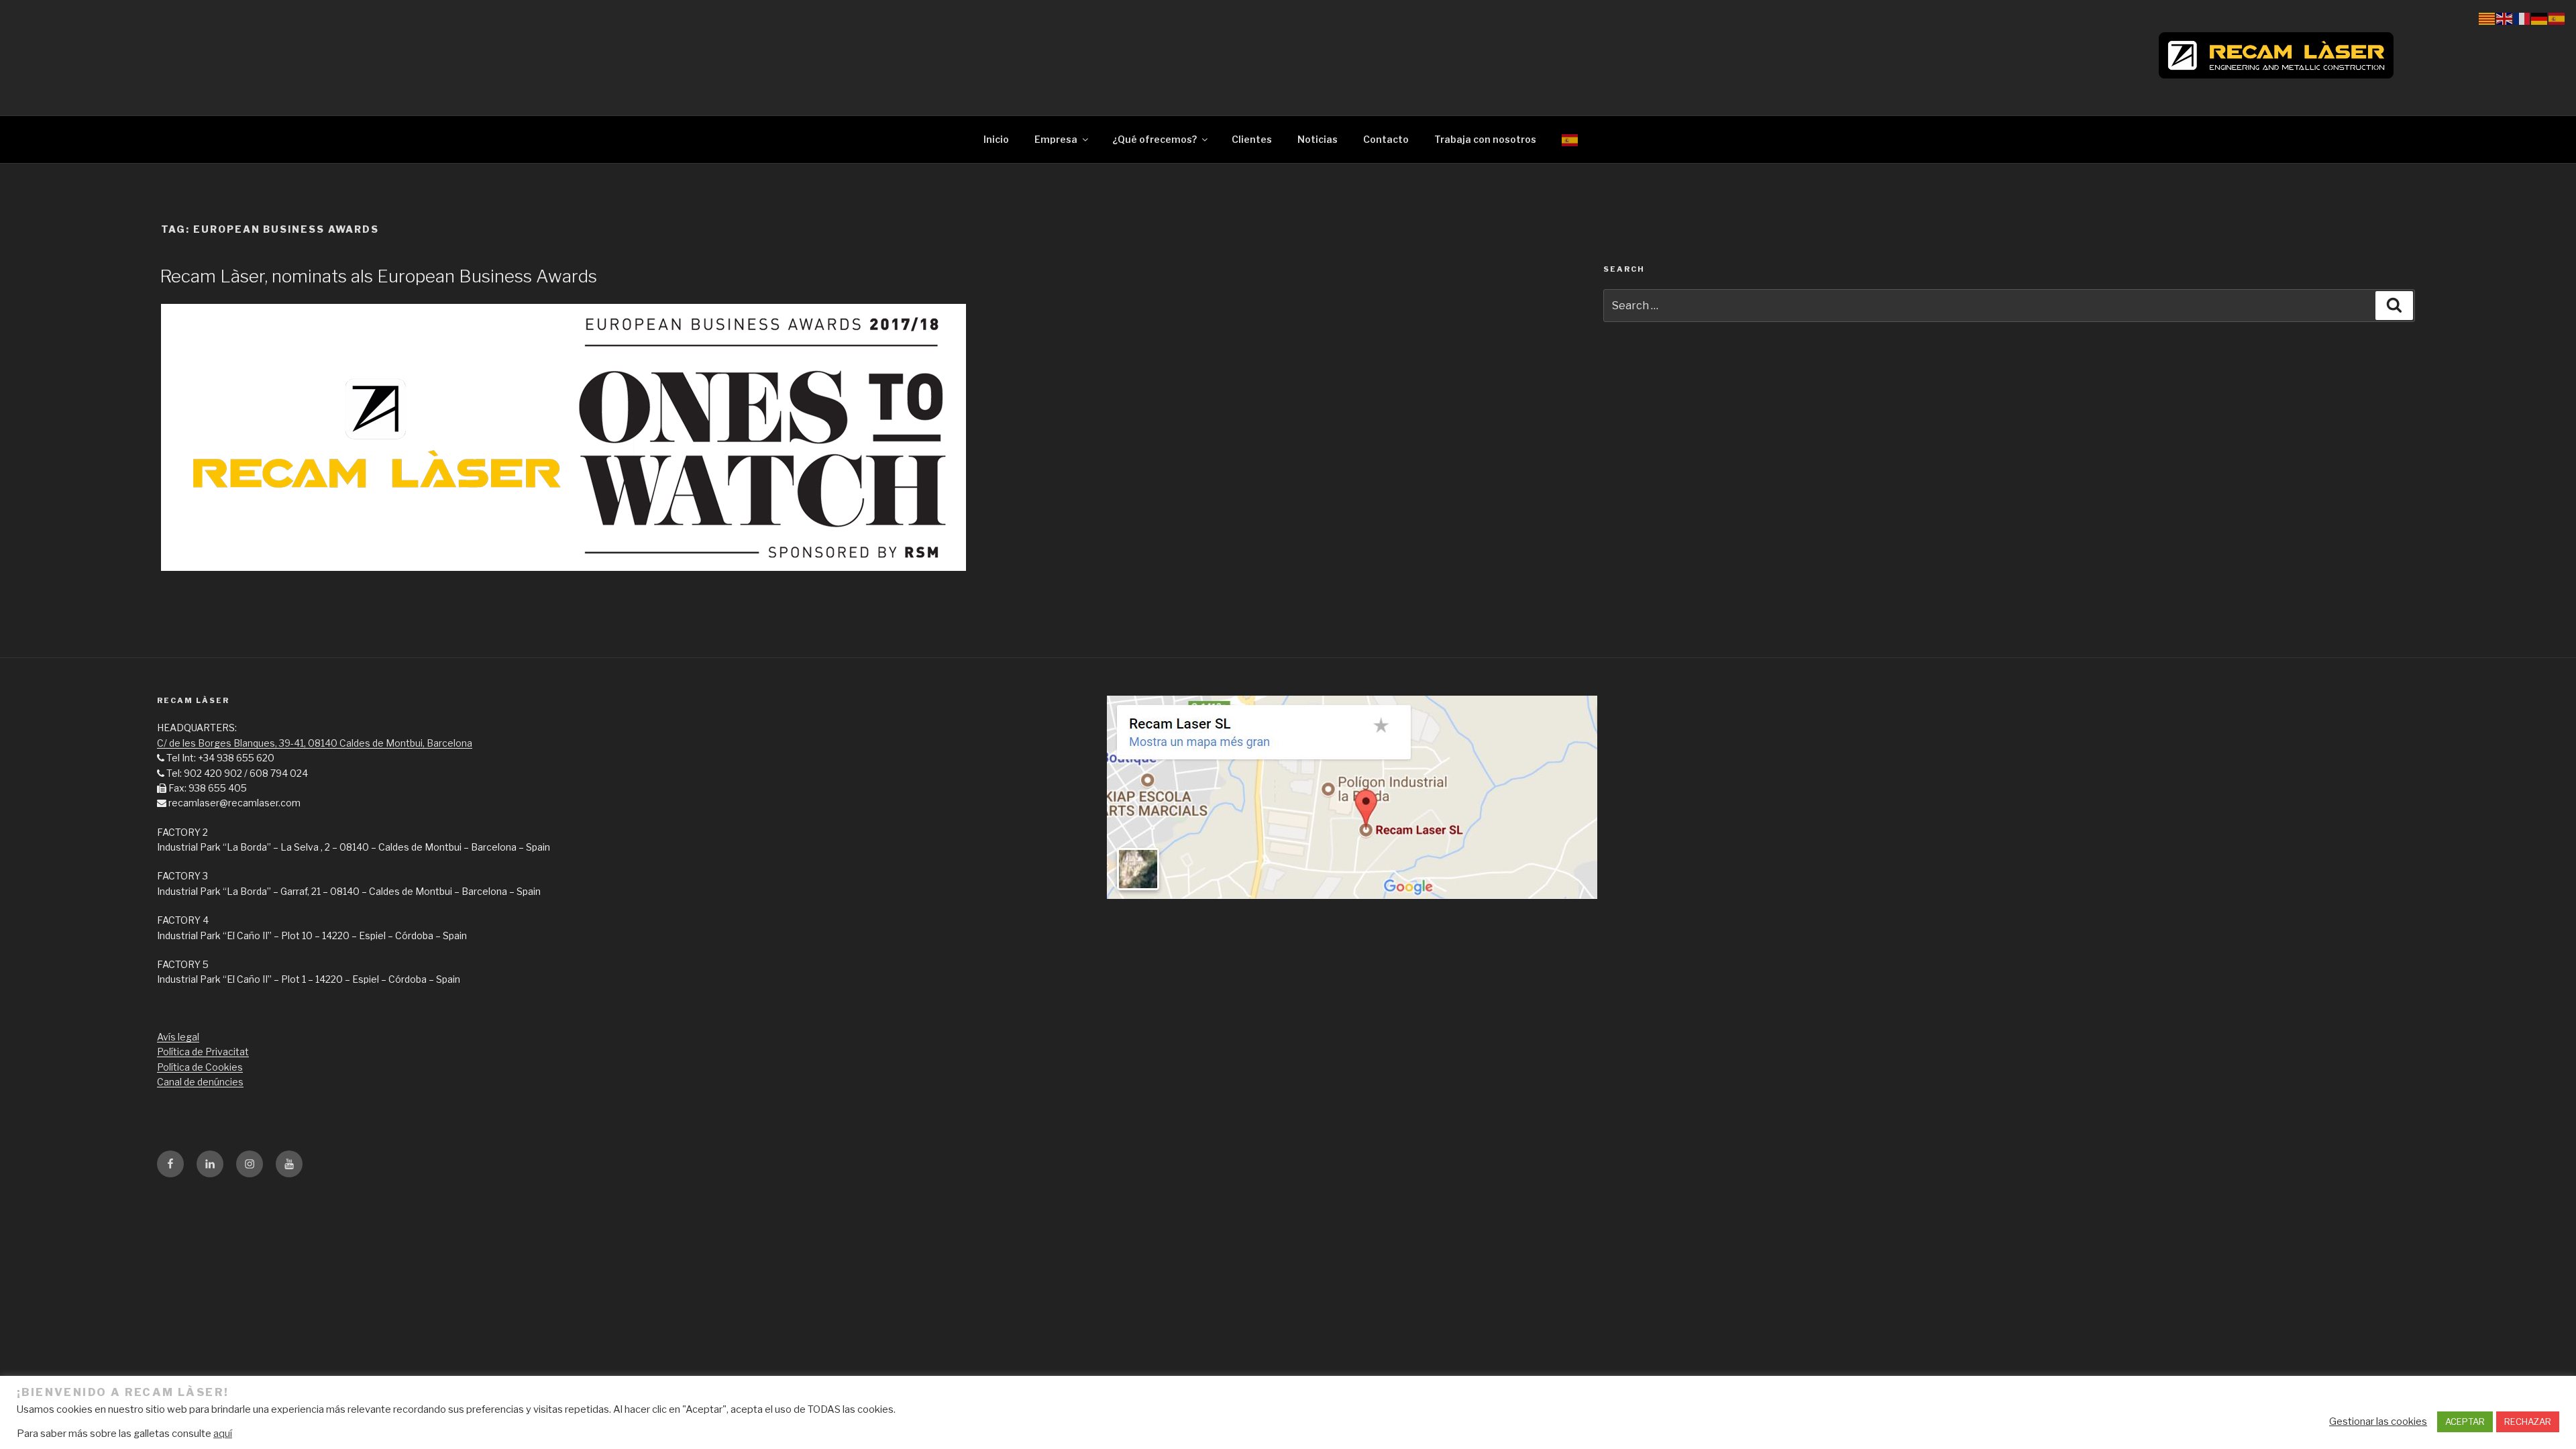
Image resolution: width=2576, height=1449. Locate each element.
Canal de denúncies (200, 1082)
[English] (2505, 18)
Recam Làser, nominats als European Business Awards (378, 276)
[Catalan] (2487, 18)
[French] (2522, 18)
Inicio (996, 139)
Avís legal (178, 1037)
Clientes (1252, 139)
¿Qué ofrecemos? (1155, 139)
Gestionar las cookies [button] (2378, 1421)
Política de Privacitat (203, 1052)
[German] (2540, 18)
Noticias (1318, 139)
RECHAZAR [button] (2528, 1421)
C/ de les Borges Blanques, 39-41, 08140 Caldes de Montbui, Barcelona (315, 743)
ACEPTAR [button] (2465, 1421)
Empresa (1056, 139)
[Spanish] (1570, 139)
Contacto (1386, 139)
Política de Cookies (200, 1067)
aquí (223, 1434)
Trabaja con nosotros (1485, 139)
